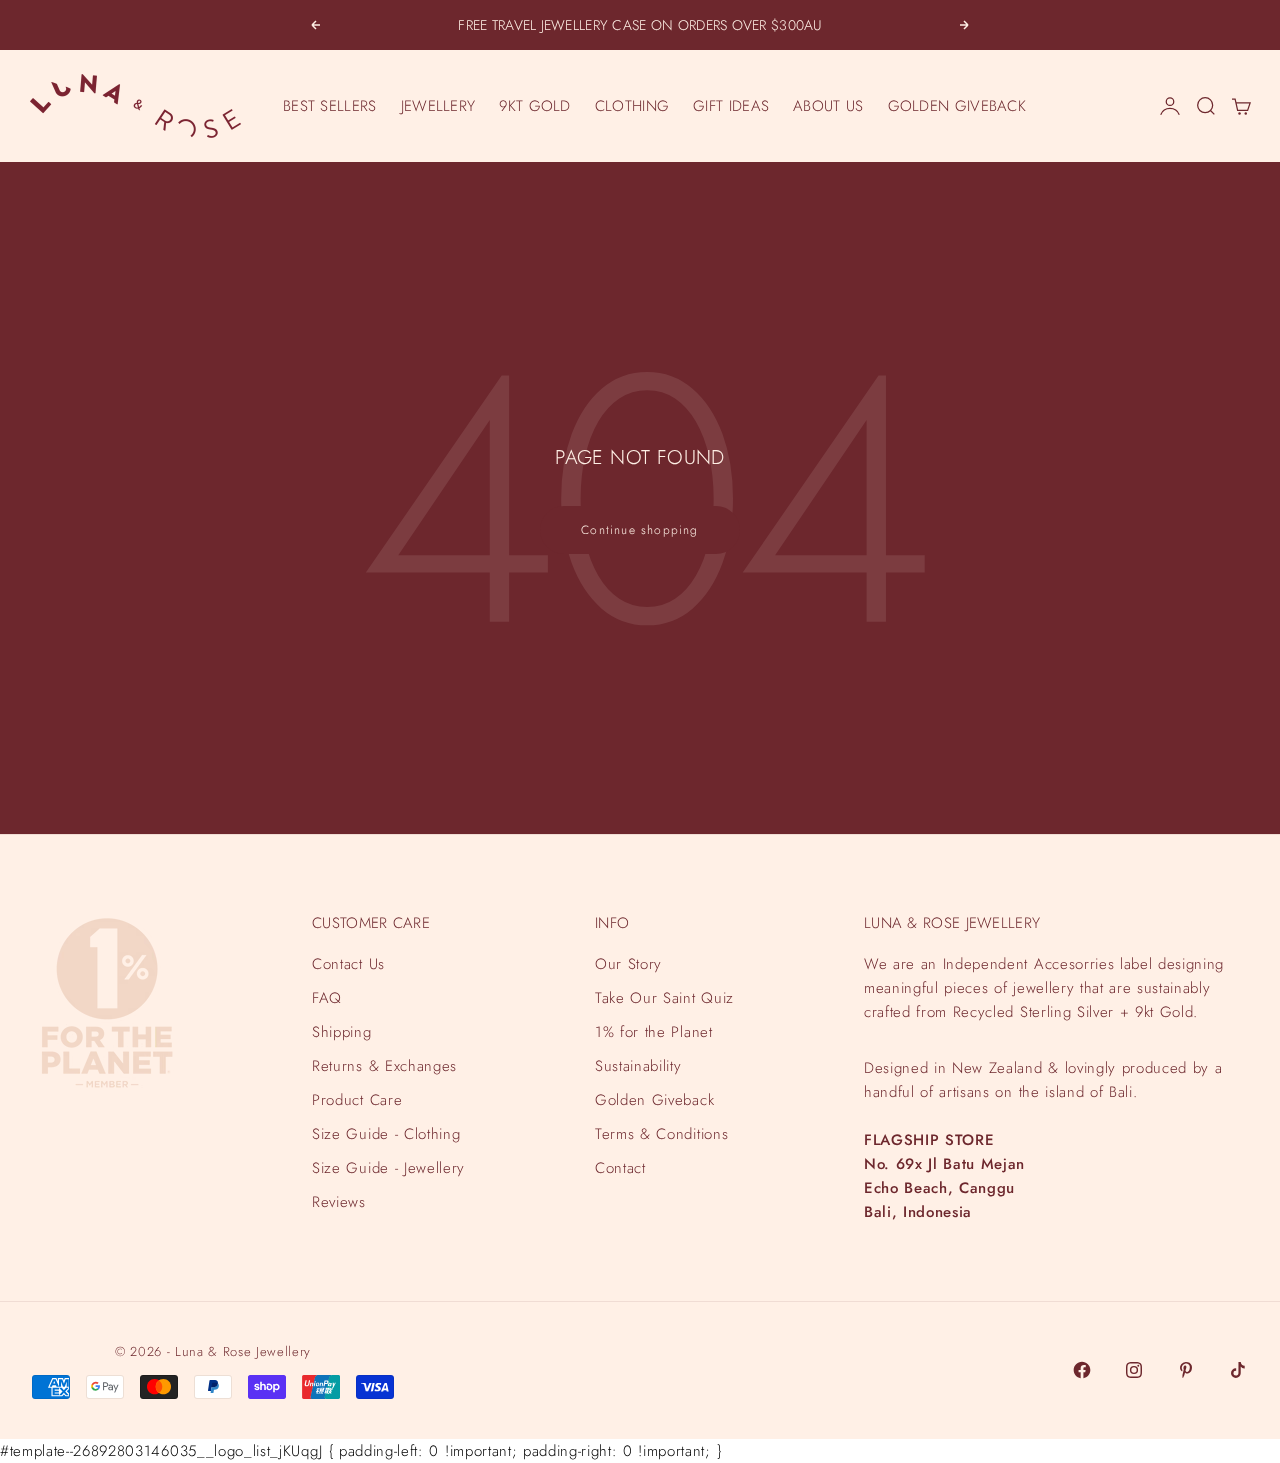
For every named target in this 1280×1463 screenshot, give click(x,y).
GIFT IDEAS (731, 106)
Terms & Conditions (661, 1134)
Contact (620, 1168)
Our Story (628, 964)
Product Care (357, 1100)
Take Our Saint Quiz (664, 998)
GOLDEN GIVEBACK (957, 106)
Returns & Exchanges (384, 1066)
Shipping (341, 1032)
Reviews (339, 1202)
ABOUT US (828, 106)
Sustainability (638, 1066)
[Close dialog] (1262, 950)
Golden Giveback (654, 1100)
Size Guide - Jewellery (388, 1168)
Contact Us (348, 964)
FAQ (327, 998)
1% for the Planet (653, 1032)
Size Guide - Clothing (386, 1134)
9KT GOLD (534, 106)
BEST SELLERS (330, 106)
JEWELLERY (438, 106)
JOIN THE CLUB (1055, 1371)
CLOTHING (632, 106)
